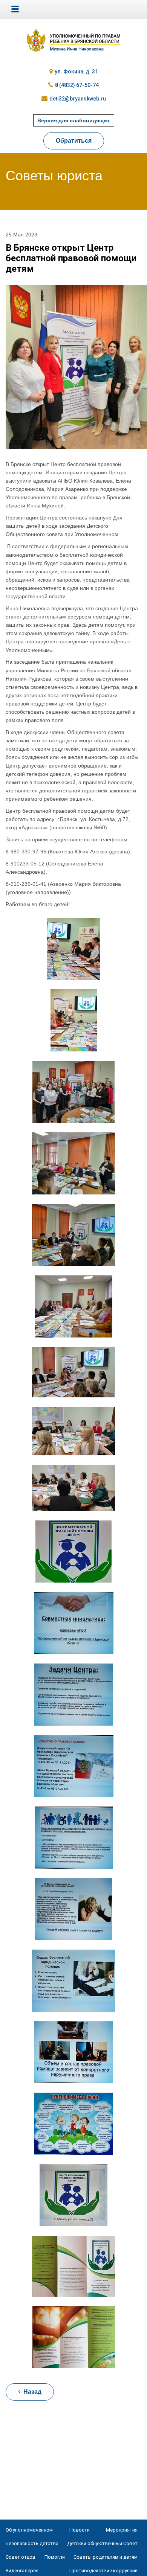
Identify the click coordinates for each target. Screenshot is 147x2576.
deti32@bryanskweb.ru (78, 99)
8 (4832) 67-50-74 (77, 85)
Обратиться (74, 141)
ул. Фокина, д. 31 (76, 72)
